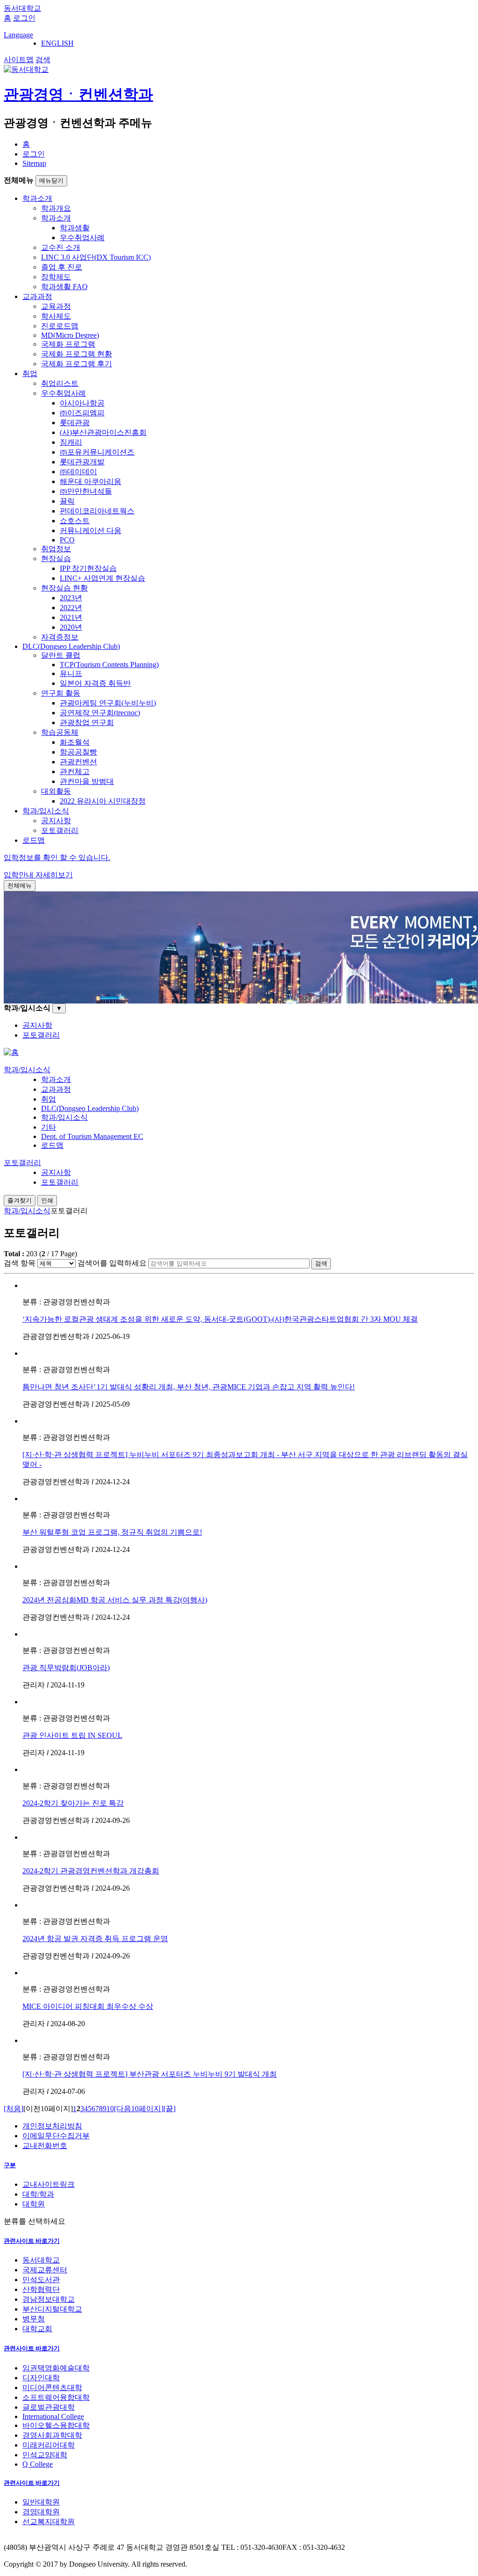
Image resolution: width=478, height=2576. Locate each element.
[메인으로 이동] (11, 1052)
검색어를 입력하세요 (112, 1263)
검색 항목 (20, 1263)
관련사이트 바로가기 (32, 2241)
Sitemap (34, 163)
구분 (10, 2165)
